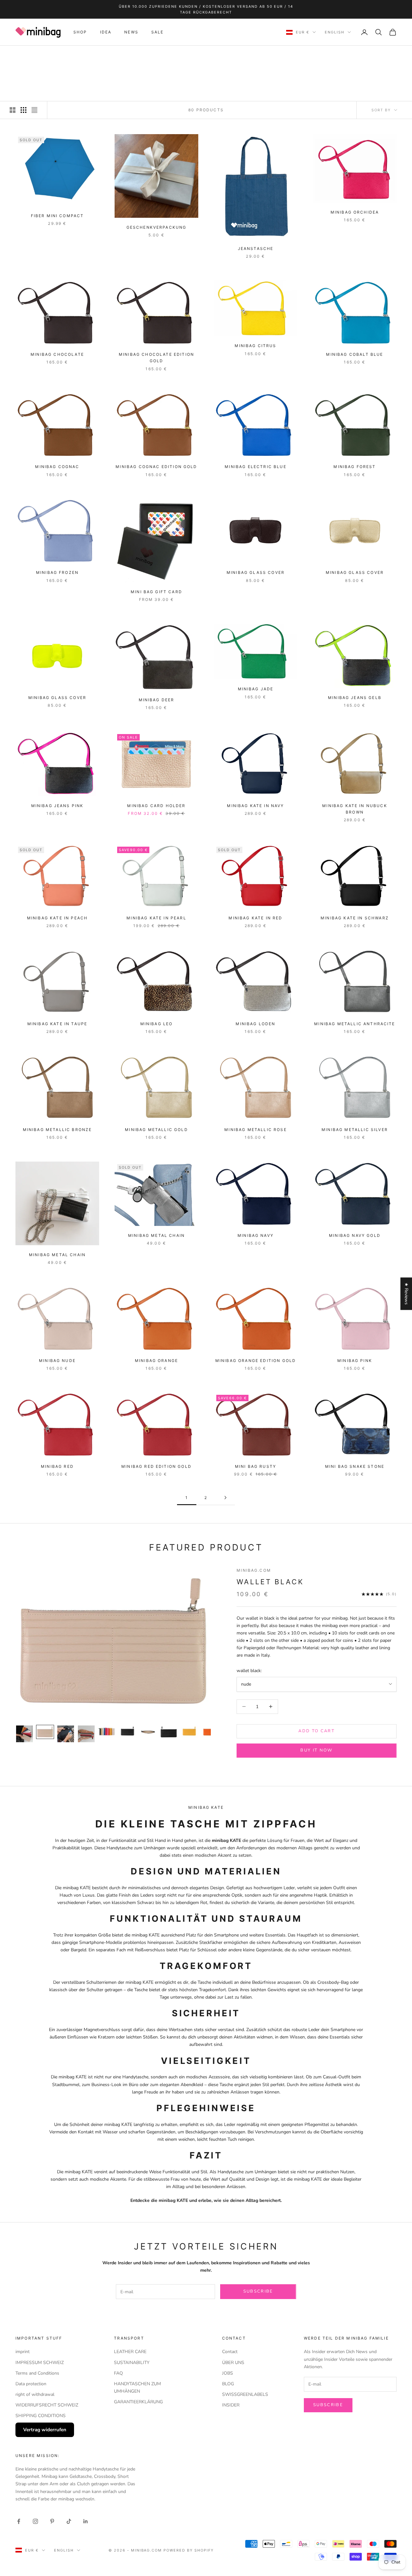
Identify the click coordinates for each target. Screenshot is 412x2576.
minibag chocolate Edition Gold (156, 358)
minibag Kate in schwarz (355, 918)
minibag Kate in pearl (156, 918)
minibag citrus (255, 346)
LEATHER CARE (130, 2352)
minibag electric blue (255, 467)
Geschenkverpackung (157, 227)
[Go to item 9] (189, 1732)
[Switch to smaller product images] (23, 110)
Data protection (31, 2384)
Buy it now (316, 1750)
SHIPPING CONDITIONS (41, 2416)
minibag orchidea (355, 212)
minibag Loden (255, 1024)
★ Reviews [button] (406, 1294)
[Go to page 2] (225, 1498)
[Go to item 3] (66, 1734)
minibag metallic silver (355, 1130)
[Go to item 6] (127, 1732)
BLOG (228, 2384)
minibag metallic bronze (57, 1130)
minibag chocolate (57, 354)
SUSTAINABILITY (132, 2363)
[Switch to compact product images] (34, 110)
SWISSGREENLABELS (245, 2394)
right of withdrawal (35, 2394)
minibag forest (355, 467)
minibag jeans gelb (355, 698)
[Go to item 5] (107, 1732)
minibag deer (157, 700)
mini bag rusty (256, 1466)
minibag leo (157, 1024)
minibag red (57, 1466)
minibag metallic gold (156, 1130)
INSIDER (231, 2405)
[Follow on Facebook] (19, 2521)
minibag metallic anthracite (355, 1024)
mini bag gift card (156, 592)
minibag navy (256, 1235)
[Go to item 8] (169, 1732)
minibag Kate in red (255, 918)
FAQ (118, 2373)
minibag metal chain (57, 1255)
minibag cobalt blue (355, 354)
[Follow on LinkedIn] (86, 2521)
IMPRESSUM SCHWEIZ (40, 2363)
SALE (158, 32)
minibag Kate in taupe (57, 1024)
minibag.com (67, 55)
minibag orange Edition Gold (256, 1361)
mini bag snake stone (355, 1466)
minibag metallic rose (255, 1130)
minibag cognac (57, 467)
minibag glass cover (256, 572)
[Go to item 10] (210, 1732)
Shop (40, 55)
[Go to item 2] (45, 1732)
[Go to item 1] (24, 1734)
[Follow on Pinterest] (52, 2521)
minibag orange (156, 1361)
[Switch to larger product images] (13, 110)
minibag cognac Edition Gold (156, 467)
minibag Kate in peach (57, 918)
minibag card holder (156, 806)
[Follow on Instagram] (35, 2521)
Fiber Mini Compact (57, 216)
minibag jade (256, 689)
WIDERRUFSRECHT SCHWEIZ (47, 2405)
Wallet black (270, 1582)
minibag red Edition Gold (156, 1466)
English (335, 32)
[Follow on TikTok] (69, 2521)
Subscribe (258, 2291)
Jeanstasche (256, 248)
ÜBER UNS (233, 2363)
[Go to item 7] (148, 1732)
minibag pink (355, 1361)
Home (22, 55)
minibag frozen (57, 572)
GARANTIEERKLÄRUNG (138, 2402)
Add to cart (317, 1731)
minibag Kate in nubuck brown (355, 809)
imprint (23, 2352)
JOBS (228, 2373)
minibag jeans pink (57, 806)
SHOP (80, 32)
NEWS (131, 32)
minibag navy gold (355, 1235)
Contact (230, 2352)
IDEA (106, 32)
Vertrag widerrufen (45, 2430)
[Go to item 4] (86, 1734)
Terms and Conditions (37, 2373)
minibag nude (57, 1361)
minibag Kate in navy (255, 806)
